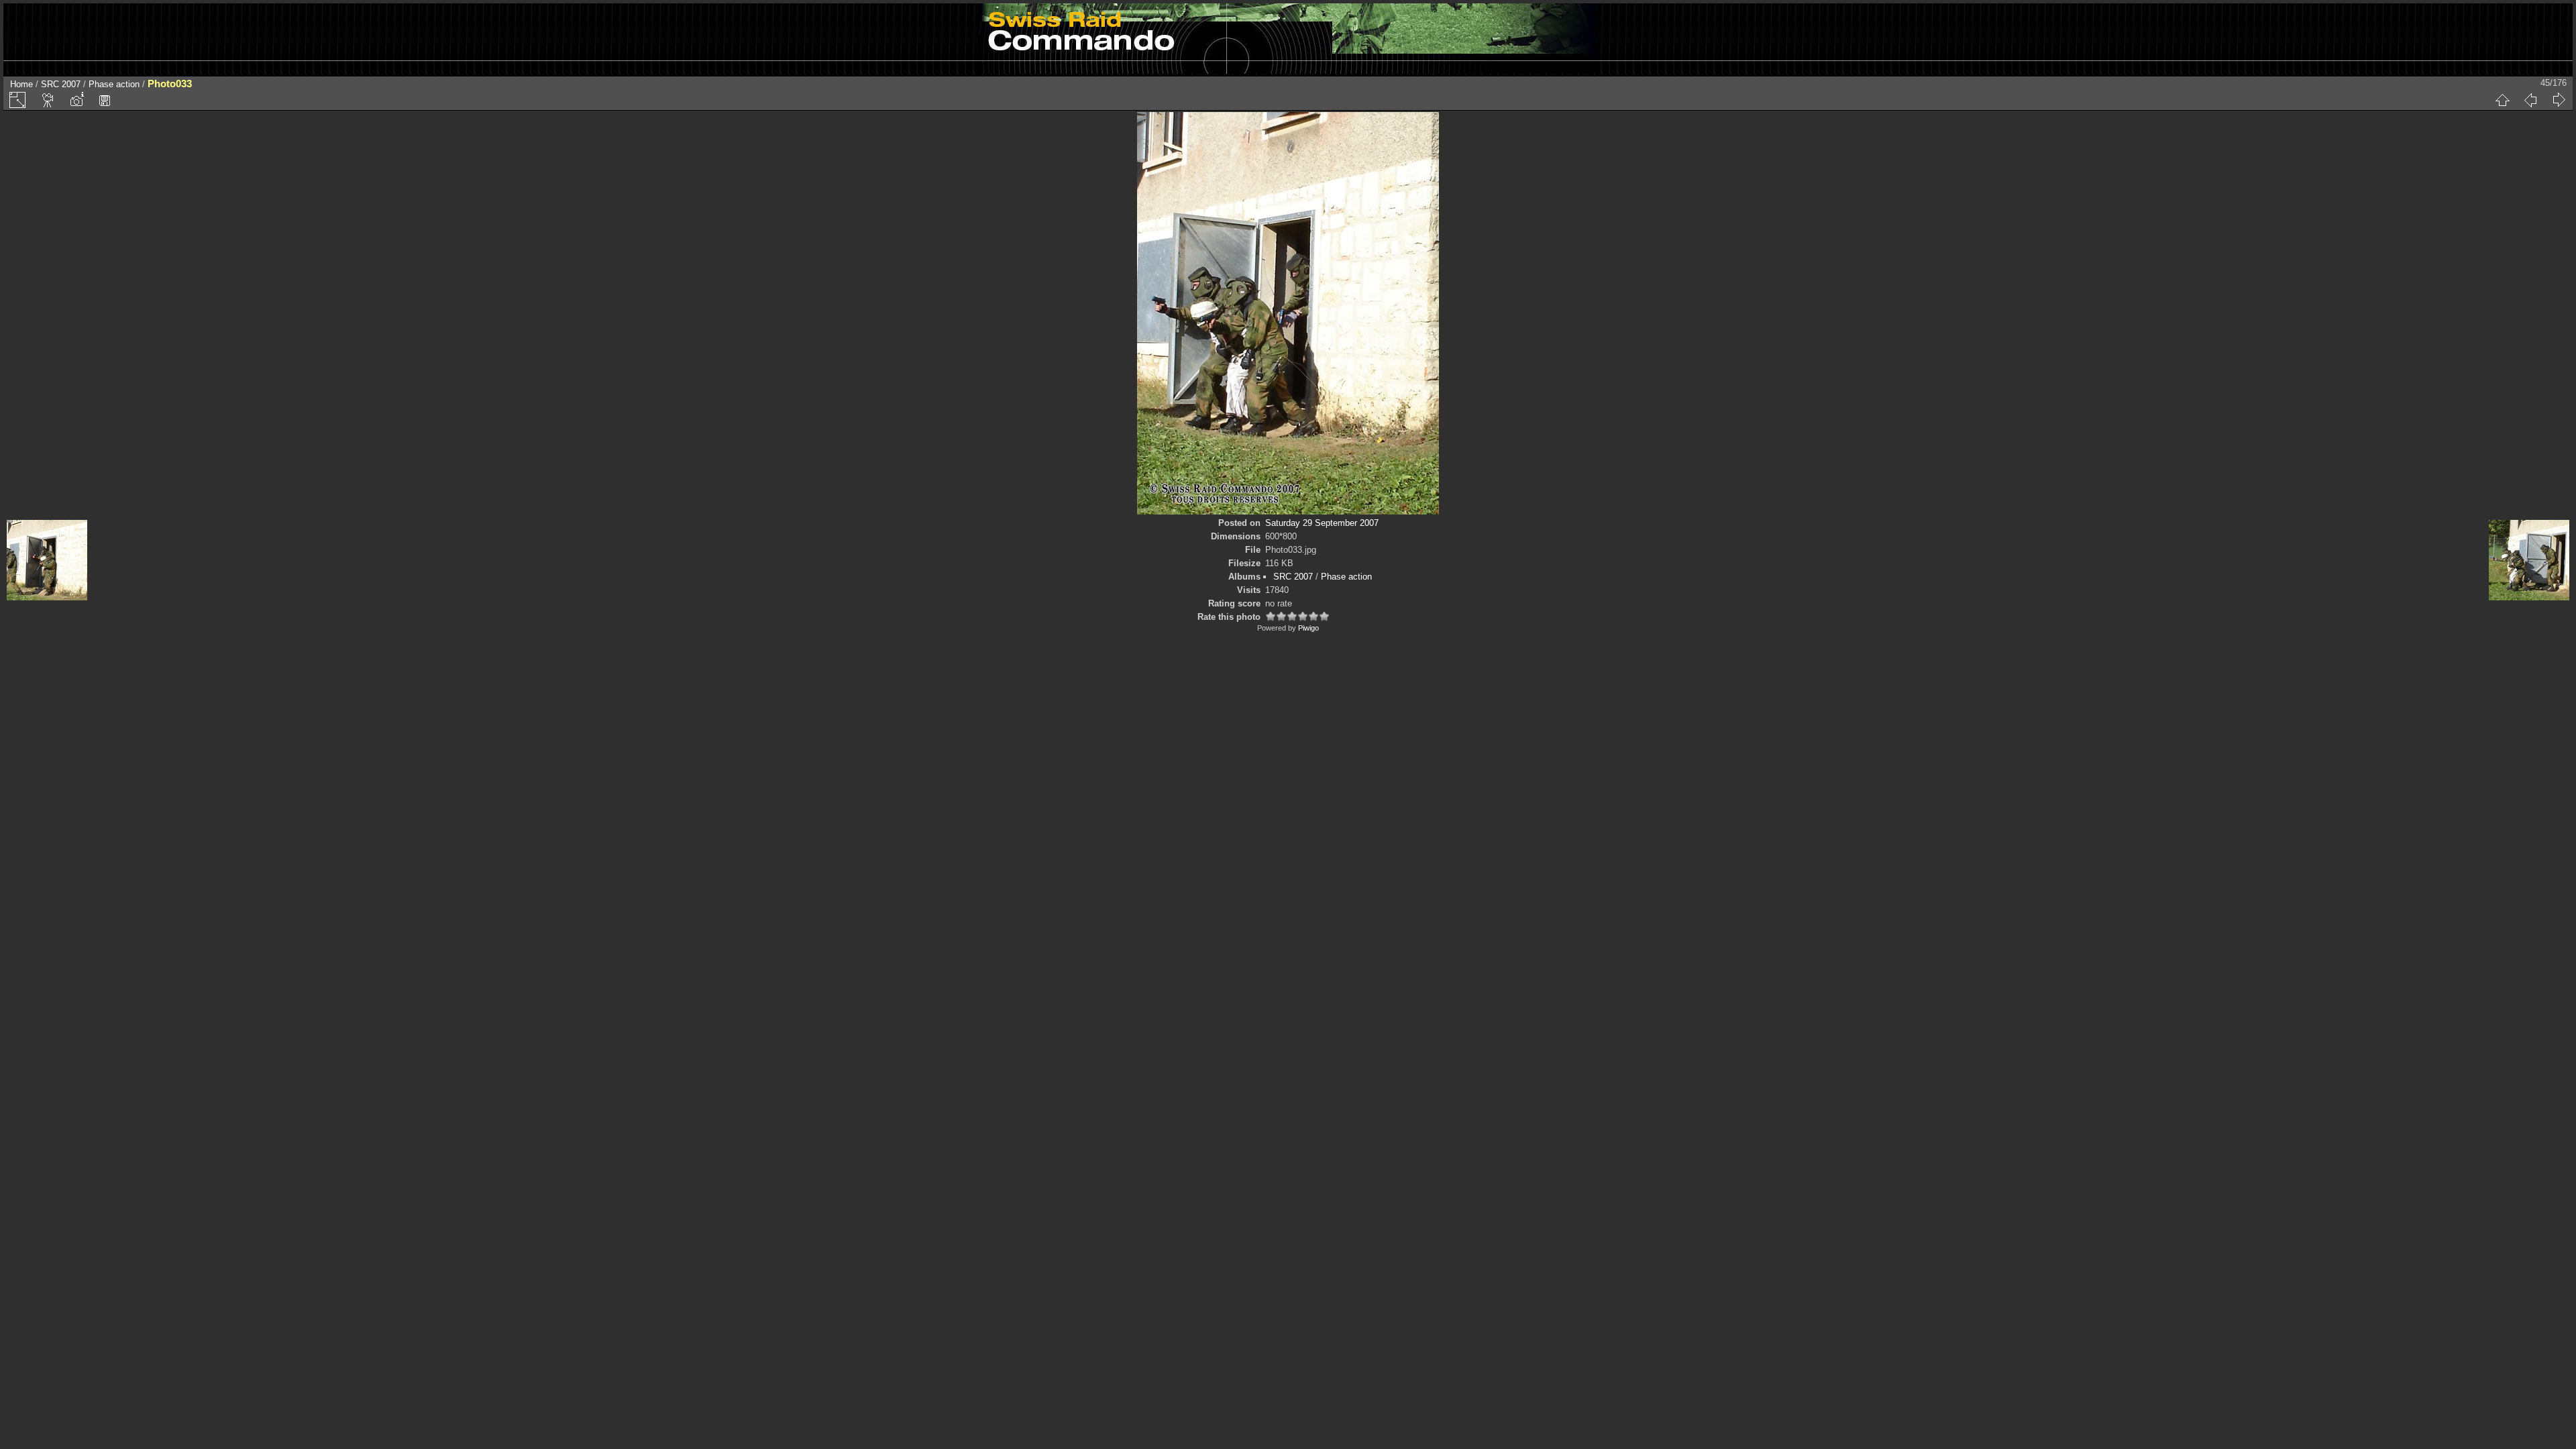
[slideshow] (48, 100)
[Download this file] (105, 100)
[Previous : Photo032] (2530, 100)
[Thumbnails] (2502, 100)
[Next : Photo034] (2559, 100)
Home (21, 84)
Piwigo (1308, 628)
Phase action (114, 84)
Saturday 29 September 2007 (1322, 523)
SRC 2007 (61, 84)
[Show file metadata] (76, 100)
